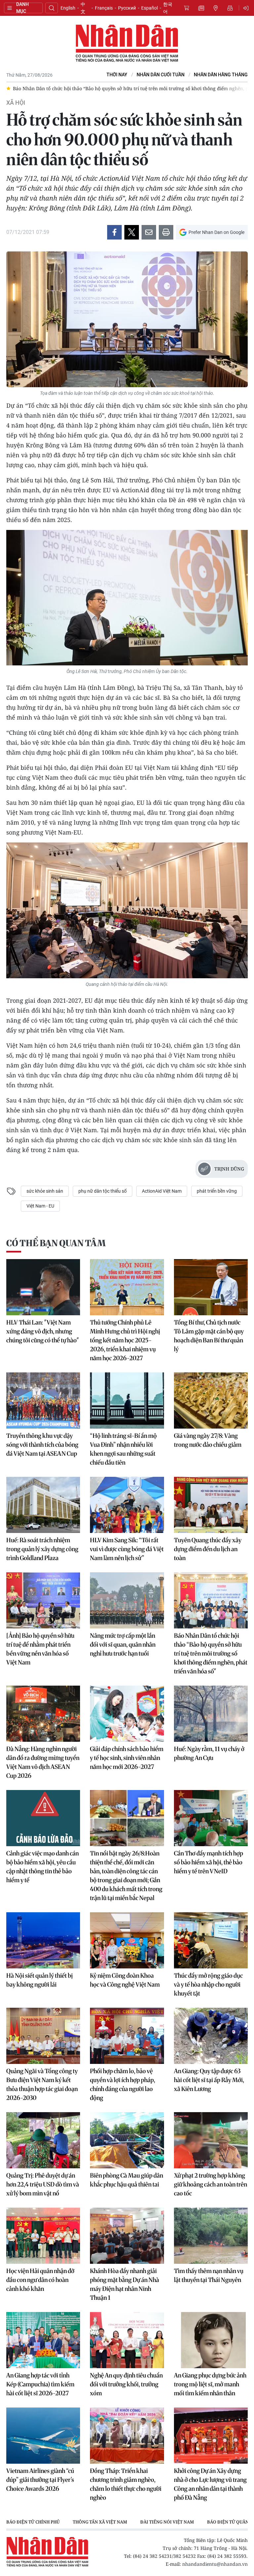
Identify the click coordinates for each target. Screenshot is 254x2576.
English (68, 8)
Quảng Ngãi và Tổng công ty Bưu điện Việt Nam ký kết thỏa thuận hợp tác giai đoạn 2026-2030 (42, 2084)
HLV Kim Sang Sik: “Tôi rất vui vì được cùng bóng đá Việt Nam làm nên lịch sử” (127, 1549)
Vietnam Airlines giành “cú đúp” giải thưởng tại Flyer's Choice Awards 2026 (40, 2480)
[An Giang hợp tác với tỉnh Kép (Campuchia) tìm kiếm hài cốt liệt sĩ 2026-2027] (43, 2340)
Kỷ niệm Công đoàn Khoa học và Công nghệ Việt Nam (125, 1980)
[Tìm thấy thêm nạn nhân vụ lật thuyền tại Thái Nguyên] (211, 2236)
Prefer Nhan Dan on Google (216, 232)
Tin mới (201, 8)
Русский (127, 8)
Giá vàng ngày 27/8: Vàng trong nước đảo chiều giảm (208, 1440)
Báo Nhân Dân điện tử (127, 44)
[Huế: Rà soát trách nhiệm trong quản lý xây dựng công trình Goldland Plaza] (43, 1505)
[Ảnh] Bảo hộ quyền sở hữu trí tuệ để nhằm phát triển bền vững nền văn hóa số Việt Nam (40, 1649)
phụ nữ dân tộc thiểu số (103, 1191)
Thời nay (117, 75)
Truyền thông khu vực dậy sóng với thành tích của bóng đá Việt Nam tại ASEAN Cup (42, 1445)
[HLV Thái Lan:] (43, 1287)
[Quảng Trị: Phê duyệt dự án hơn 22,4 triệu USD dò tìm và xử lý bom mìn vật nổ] (43, 2140)
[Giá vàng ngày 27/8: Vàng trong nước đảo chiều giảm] (211, 1400)
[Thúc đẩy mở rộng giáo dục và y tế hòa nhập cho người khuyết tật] (211, 1940)
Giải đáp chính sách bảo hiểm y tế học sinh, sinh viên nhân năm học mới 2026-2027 (127, 1758)
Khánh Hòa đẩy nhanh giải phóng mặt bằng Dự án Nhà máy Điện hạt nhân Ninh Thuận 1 (125, 2284)
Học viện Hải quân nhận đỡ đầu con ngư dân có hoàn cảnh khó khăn (40, 2280)
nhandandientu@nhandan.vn (215, 2564)
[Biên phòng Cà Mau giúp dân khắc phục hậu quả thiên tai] (127, 2140)
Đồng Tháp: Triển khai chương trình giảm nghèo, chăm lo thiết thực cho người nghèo (126, 2484)
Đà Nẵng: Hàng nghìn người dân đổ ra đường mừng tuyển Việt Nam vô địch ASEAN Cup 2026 (43, 1762)
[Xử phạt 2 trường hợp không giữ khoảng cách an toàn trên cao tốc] (211, 2140)
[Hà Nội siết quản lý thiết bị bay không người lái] (43, 1940)
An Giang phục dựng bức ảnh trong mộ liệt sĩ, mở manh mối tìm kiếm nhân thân (210, 2384)
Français (104, 8)
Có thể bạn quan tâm (56, 1243)
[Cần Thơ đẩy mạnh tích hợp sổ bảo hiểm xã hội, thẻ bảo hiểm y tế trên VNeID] (211, 1818)
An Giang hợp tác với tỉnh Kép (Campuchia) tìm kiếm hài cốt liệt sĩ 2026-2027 (40, 2384)
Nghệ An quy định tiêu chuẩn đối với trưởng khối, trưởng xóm (126, 2384)
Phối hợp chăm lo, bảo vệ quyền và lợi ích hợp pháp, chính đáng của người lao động (123, 2084)
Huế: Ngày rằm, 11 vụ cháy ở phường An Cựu (209, 1753)
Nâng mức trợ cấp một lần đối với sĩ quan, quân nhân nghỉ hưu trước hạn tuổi (123, 1644)
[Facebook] (114, 232)
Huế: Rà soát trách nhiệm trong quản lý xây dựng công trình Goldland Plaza (42, 1549)
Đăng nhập (247, 8)
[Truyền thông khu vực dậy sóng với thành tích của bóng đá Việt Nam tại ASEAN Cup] (43, 1400)
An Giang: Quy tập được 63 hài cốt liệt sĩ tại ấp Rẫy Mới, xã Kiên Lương (209, 2080)
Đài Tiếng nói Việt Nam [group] (167, 2522)
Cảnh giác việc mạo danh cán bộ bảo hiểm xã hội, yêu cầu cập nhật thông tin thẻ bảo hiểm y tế (42, 1867)
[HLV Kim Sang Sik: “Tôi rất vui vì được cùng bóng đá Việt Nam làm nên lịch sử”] (127, 1505)
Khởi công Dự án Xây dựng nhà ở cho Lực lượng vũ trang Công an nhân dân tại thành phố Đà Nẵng (210, 2484)
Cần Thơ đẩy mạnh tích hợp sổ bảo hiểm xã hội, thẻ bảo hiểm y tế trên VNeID (209, 1862)
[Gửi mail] (149, 232)
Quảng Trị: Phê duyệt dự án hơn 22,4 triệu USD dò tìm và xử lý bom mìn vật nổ (43, 2184)
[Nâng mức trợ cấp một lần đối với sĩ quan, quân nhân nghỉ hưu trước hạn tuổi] (127, 1600)
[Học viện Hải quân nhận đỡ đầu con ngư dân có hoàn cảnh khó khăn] (43, 2236)
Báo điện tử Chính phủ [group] (33, 2522)
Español (149, 8)
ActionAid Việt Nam (162, 1191)
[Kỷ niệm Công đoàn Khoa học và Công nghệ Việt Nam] (127, 1940)
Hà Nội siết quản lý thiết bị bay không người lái (40, 1980)
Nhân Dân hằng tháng (221, 75)
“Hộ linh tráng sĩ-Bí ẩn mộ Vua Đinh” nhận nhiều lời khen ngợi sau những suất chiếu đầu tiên (123, 1449)
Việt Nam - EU (40, 1206)
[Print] (166, 232)
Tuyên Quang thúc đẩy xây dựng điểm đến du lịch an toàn (208, 1549)
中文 (83, 8)
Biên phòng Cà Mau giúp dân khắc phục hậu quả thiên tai (127, 2180)
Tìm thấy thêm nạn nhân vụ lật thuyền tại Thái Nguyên (209, 2275)
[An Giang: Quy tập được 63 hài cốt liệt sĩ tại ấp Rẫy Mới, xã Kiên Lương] (211, 2036)
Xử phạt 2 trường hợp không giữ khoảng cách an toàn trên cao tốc (211, 2184)
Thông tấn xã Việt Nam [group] (100, 2522)
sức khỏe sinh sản (45, 1191)
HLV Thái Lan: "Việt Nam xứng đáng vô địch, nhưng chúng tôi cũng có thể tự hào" (43, 1331)
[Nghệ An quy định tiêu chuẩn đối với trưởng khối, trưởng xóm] (127, 2340)
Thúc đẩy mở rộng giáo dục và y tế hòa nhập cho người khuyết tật (208, 1984)
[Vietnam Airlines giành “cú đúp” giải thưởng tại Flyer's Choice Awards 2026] (43, 2436)
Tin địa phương (216, 8)
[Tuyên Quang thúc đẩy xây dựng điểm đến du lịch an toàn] (211, 1505)
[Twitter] (132, 232)
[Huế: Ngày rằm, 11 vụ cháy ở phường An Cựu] (211, 1714)
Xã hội (16, 103)
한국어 (168, 8)
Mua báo (187, 8)
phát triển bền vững (217, 1191)
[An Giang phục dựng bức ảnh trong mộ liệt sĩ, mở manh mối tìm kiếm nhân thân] (211, 2340)
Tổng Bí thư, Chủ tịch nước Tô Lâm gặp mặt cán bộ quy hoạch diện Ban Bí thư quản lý (209, 1336)
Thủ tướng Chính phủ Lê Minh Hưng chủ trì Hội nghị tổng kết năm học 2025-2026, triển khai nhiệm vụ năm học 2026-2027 (125, 1340)
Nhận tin (230, 8)
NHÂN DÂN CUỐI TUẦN (161, 75)
